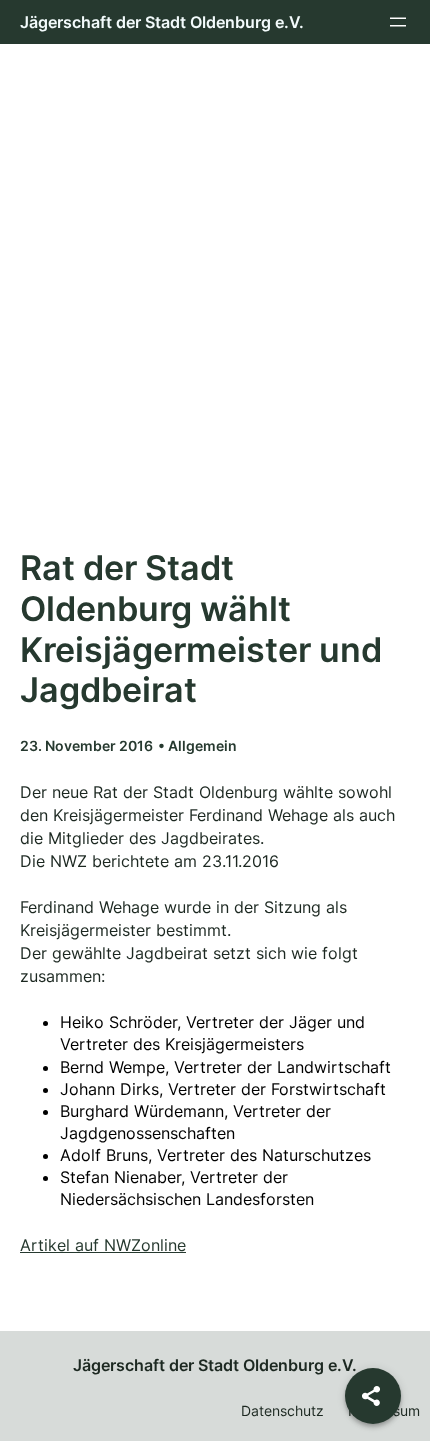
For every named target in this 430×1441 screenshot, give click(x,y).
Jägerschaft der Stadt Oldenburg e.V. (162, 22)
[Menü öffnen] (398, 22)
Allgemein (202, 745)
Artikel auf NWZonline (103, 1245)
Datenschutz (282, 1410)
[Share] (373, 1396)
